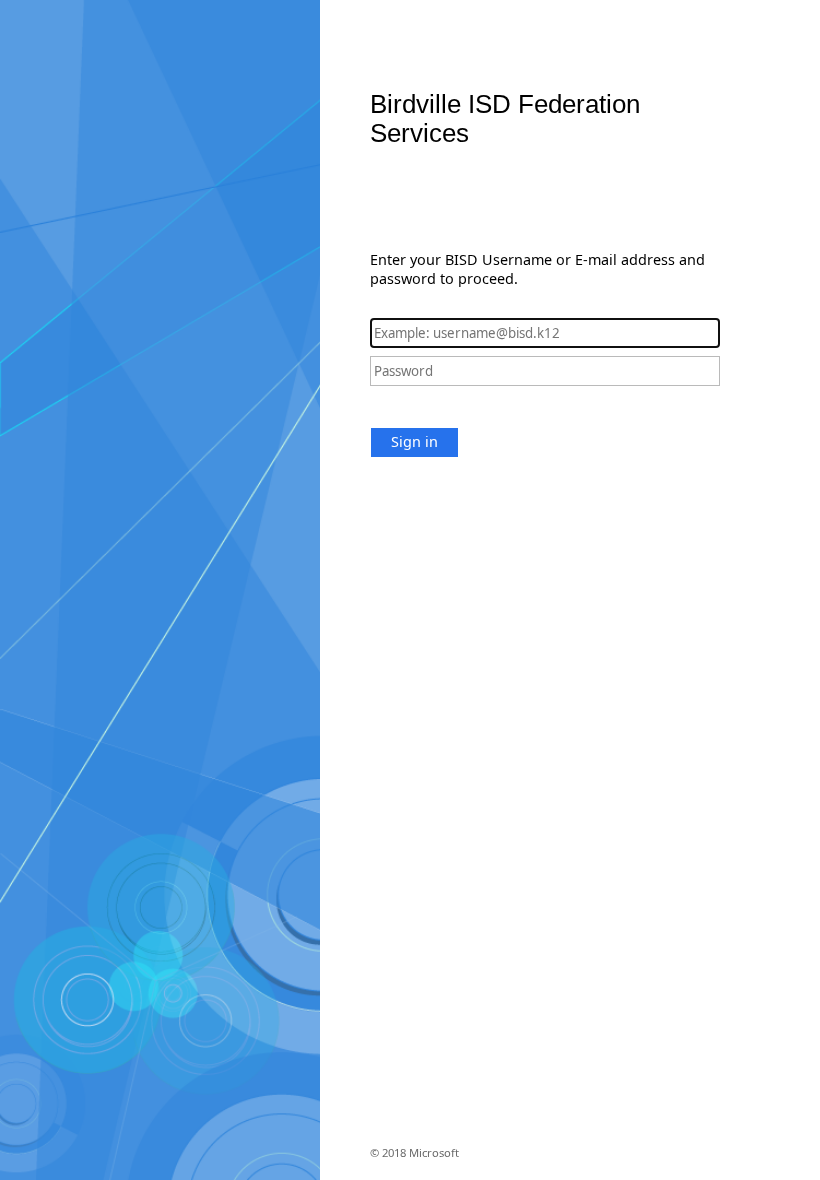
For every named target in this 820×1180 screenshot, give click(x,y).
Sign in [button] (414, 441)
